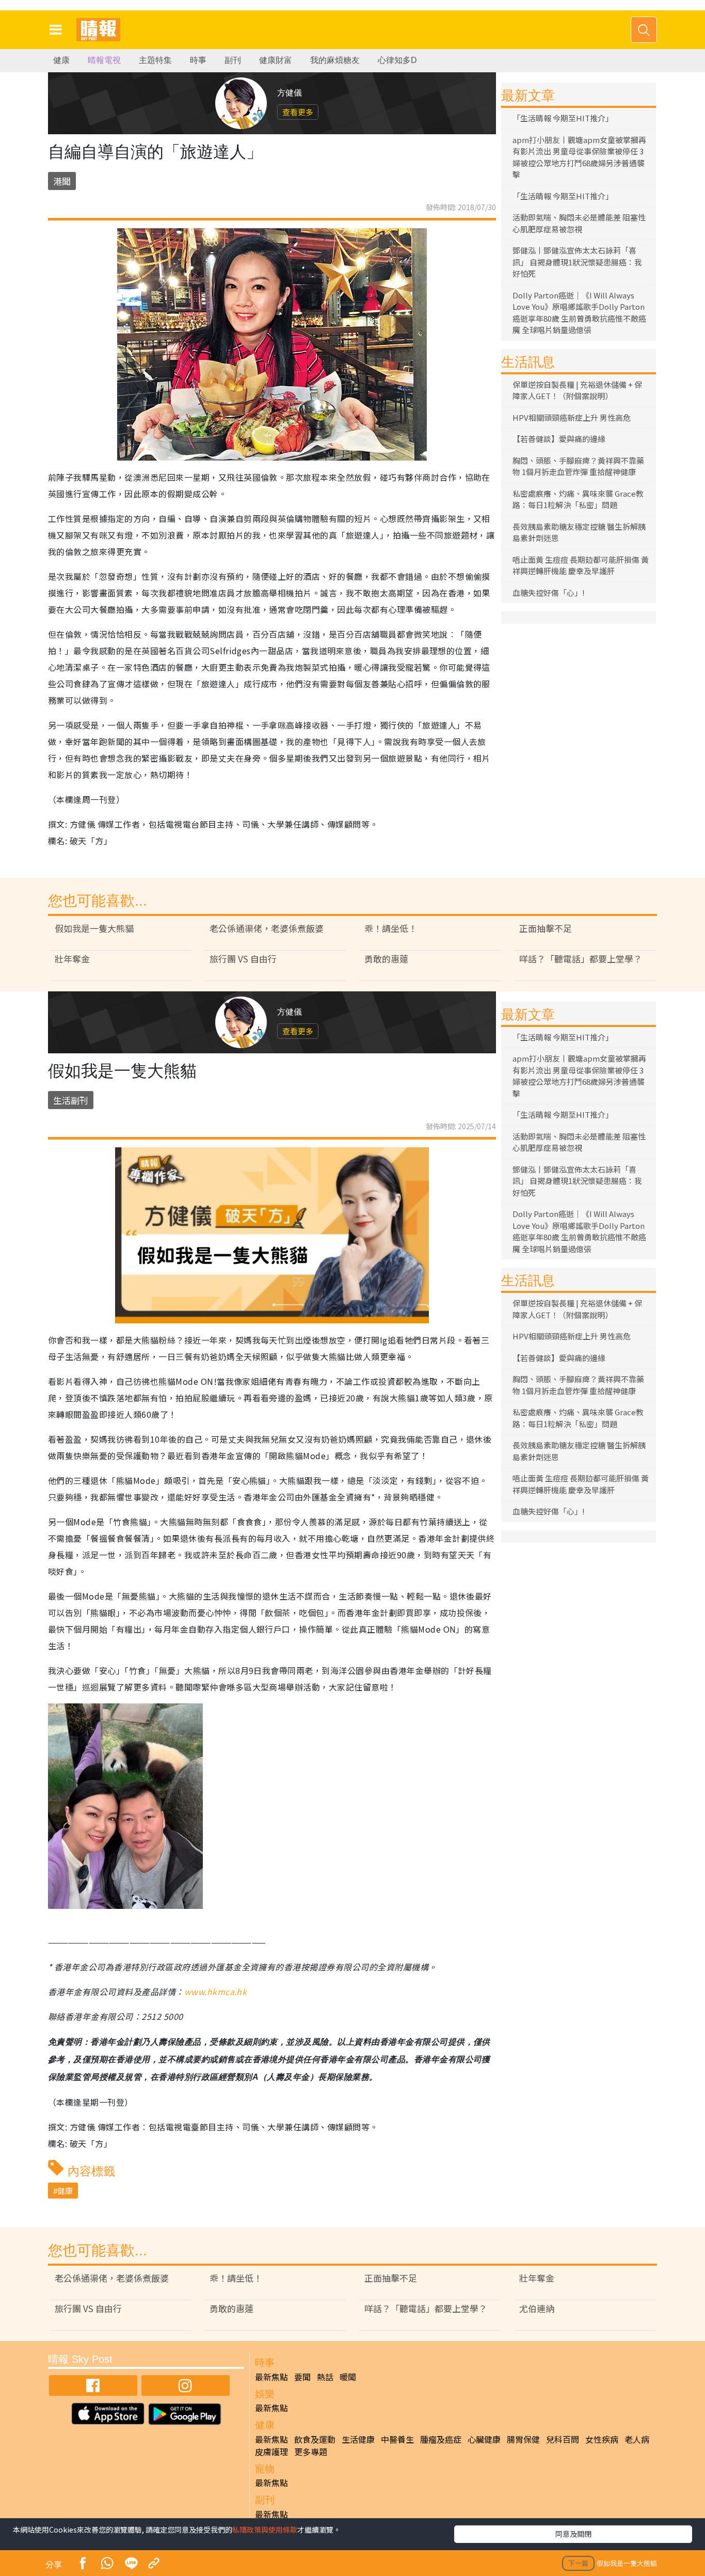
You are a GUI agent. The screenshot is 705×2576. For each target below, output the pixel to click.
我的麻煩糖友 (335, 60)
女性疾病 (602, 2439)
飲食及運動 (315, 2439)
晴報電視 (104, 60)
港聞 (62, 181)
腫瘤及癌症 (441, 2439)
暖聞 (348, 2377)
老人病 (637, 2439)
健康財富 (276, 60)
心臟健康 (484, 2439)
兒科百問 (563, 2439)
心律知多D (397, 60)
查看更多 (298, 112)
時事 (198, 60)
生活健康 (358, 2439)
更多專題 (311, 2452)
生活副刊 (71, 1100)
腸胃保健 (523, 2439)
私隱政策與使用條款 (265, 2530)
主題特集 (155, 60)
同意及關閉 (573, 2534)
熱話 (325, 2377)
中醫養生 (397, 2439)
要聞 (302, 2377)
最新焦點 (271, 2377)
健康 (61, 60)
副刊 (233, 60)
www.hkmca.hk (216, 1992)
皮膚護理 (271, 2452)
